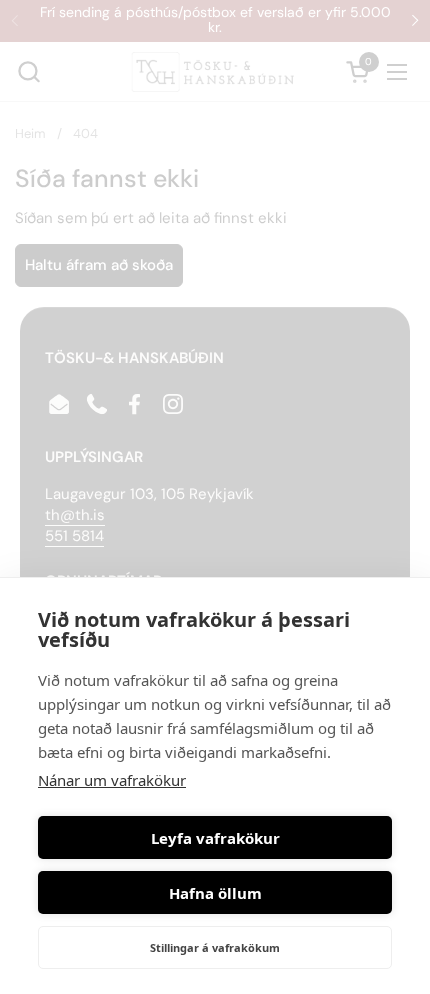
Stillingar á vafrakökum (215, 947)
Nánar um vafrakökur (112, 780)
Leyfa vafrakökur (215, 838)
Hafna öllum (215, 893)
